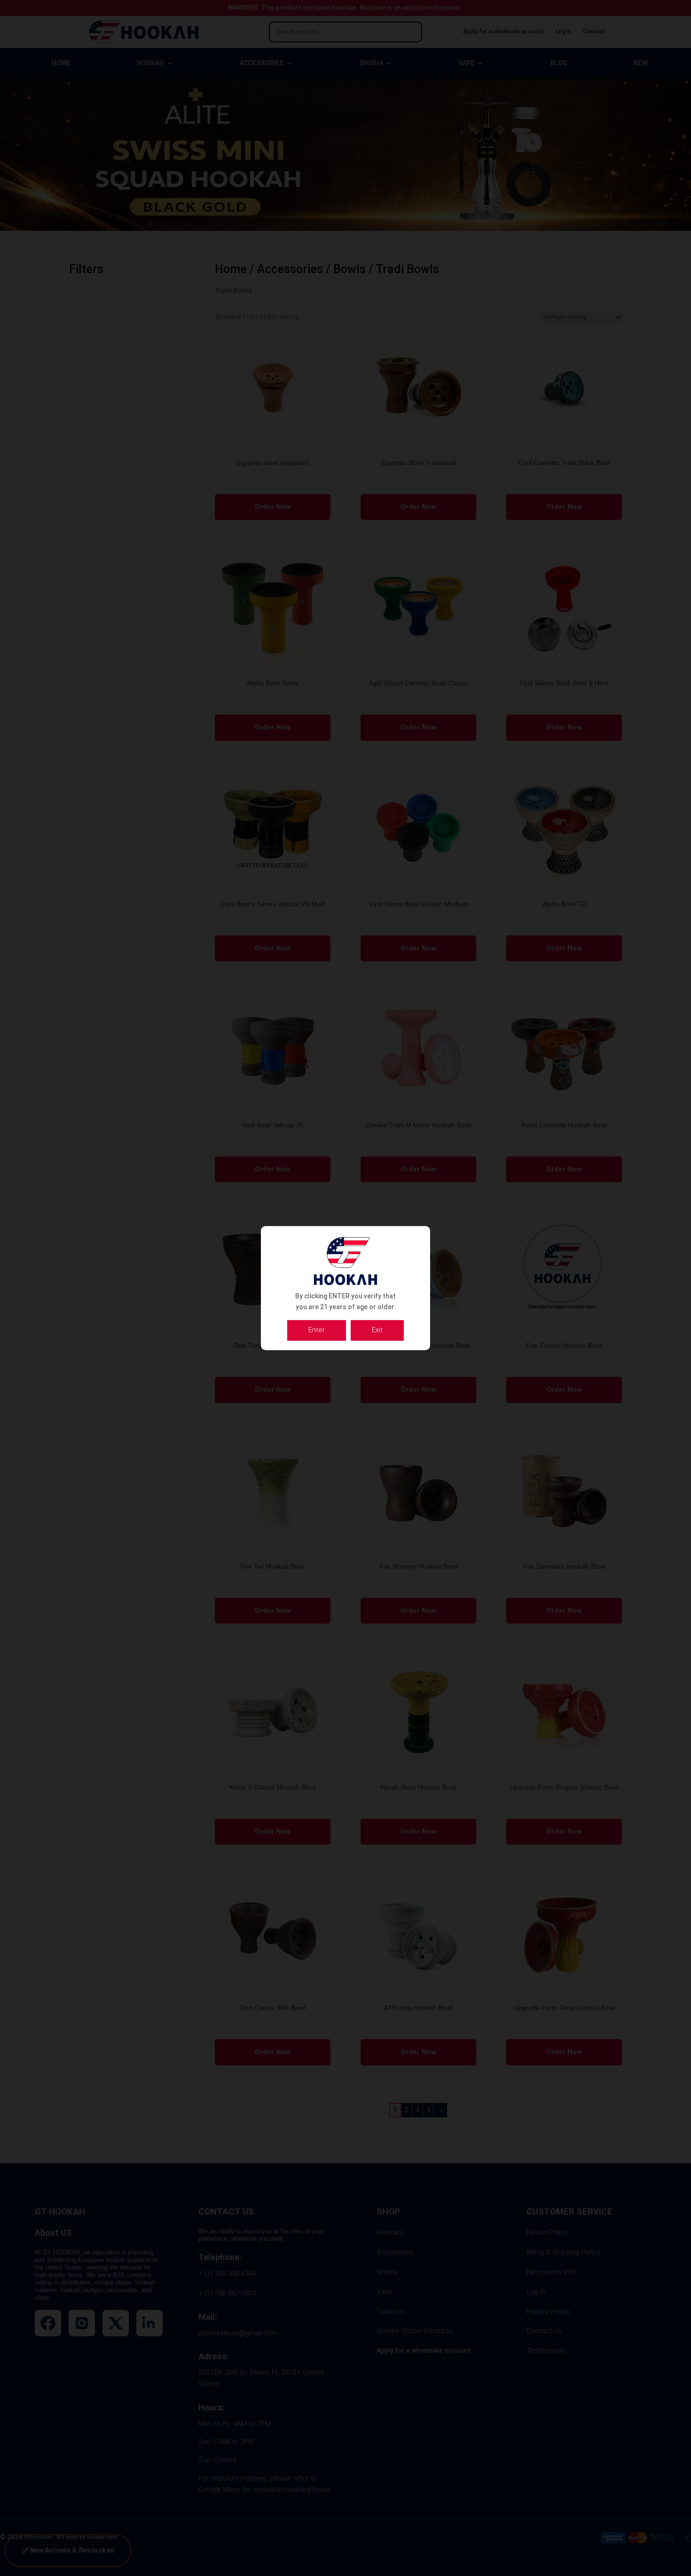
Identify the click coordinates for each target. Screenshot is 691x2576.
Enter (317, 1330)
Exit (377, 1330)
